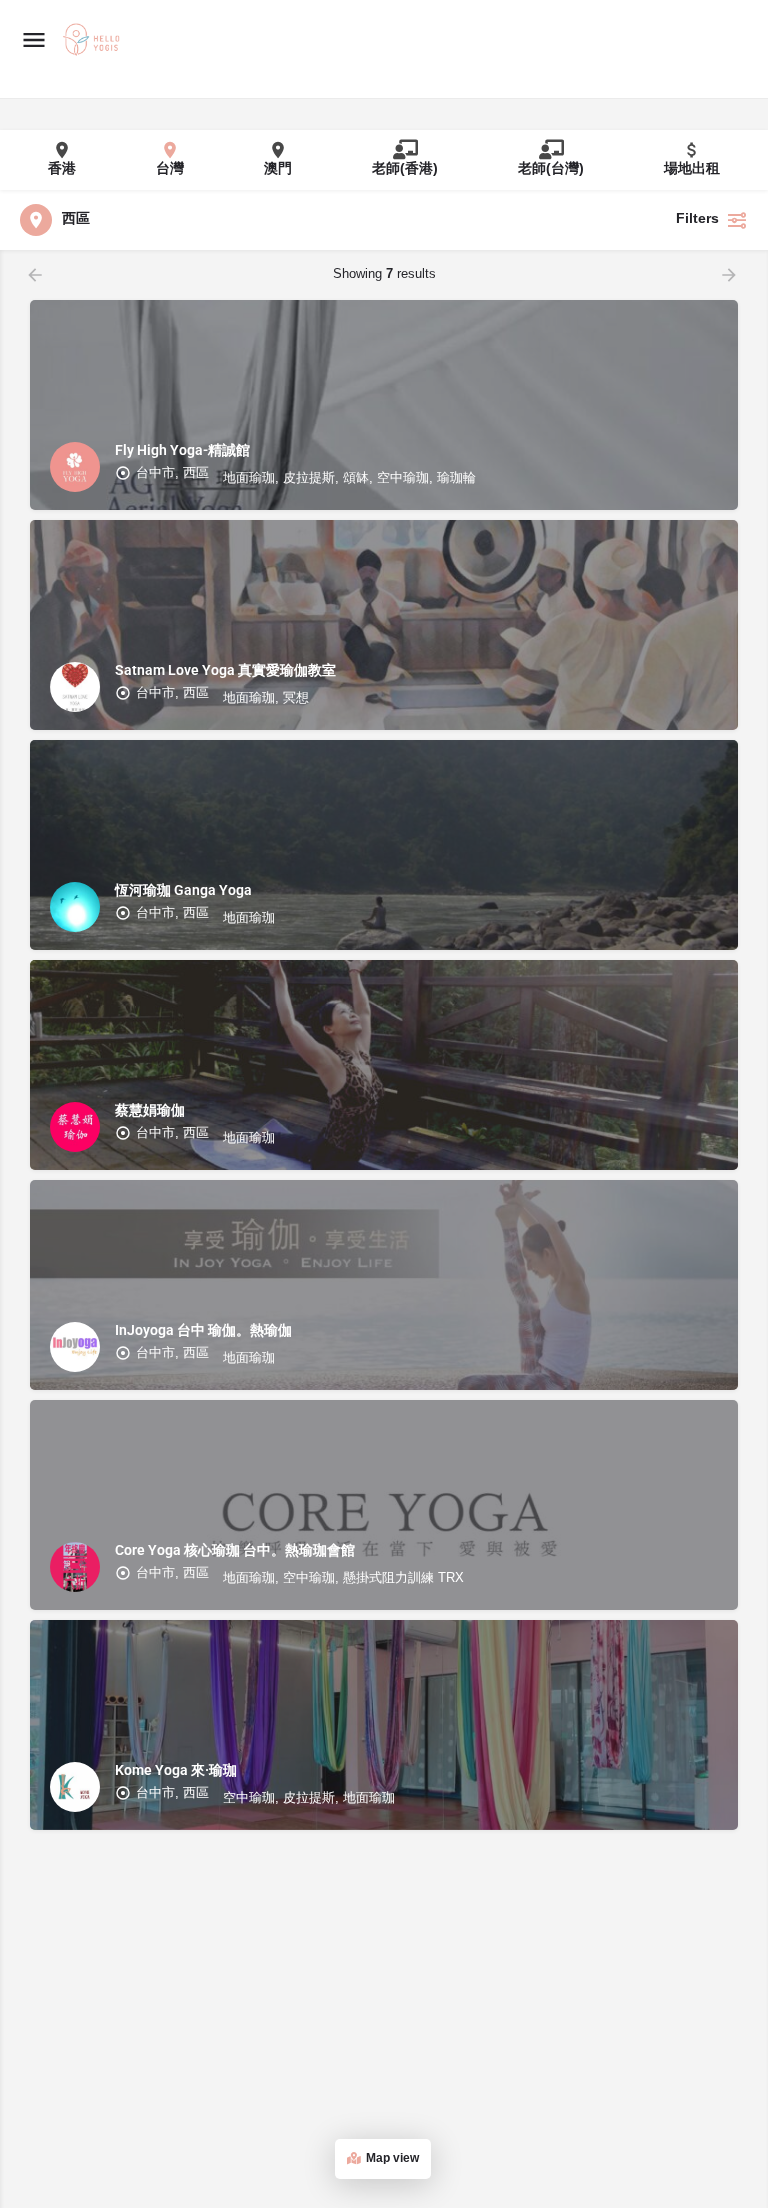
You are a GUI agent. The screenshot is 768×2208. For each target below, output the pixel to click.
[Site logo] (94, 41)
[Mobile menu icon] (34, 40)
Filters (697, 219)
